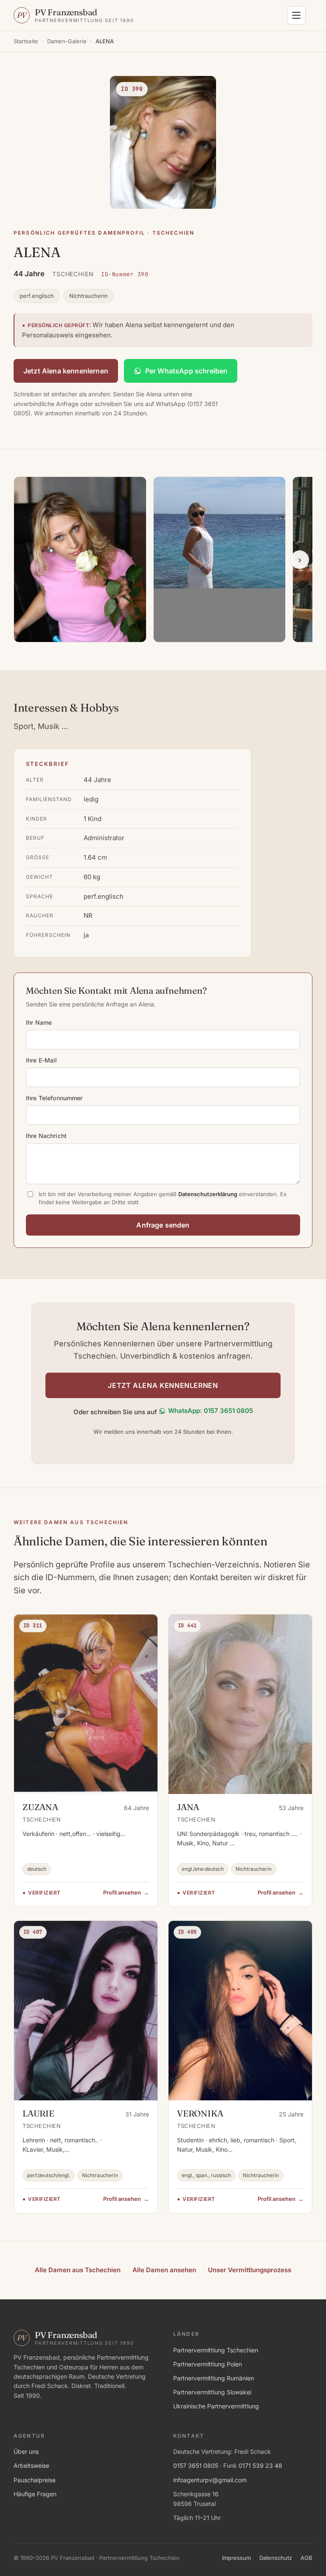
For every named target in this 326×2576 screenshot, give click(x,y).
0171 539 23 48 (260, 2465)
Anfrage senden (163, 1225)
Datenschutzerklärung (208, 1194)
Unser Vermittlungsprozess (250, 2270)
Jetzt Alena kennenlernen (66, 371)
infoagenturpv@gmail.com (210, 2480)
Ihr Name (39, 1022)
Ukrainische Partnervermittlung (216, 2406)
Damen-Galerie (67, 41)
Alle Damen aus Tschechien (78, 2270)
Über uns (26, 2451)
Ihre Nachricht (46, 1136)
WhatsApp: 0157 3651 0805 (211, 1411)
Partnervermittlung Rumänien (214, 2378)
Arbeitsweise (31, 2465)
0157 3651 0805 (196, 2465)
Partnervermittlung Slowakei (212, 2392)
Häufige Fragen (35, 2494)
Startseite (26, 41)
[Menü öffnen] (296, 15)
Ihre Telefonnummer (54, 1098)
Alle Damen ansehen (164, 2270)
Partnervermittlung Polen (208, 2364)
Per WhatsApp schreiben (187, 371)
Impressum (236, 2558)
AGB (306, 2558)
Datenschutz (276, 2558)
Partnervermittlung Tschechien (216, 2350)
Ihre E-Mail (42, 1060)
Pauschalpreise (35, 2480)
